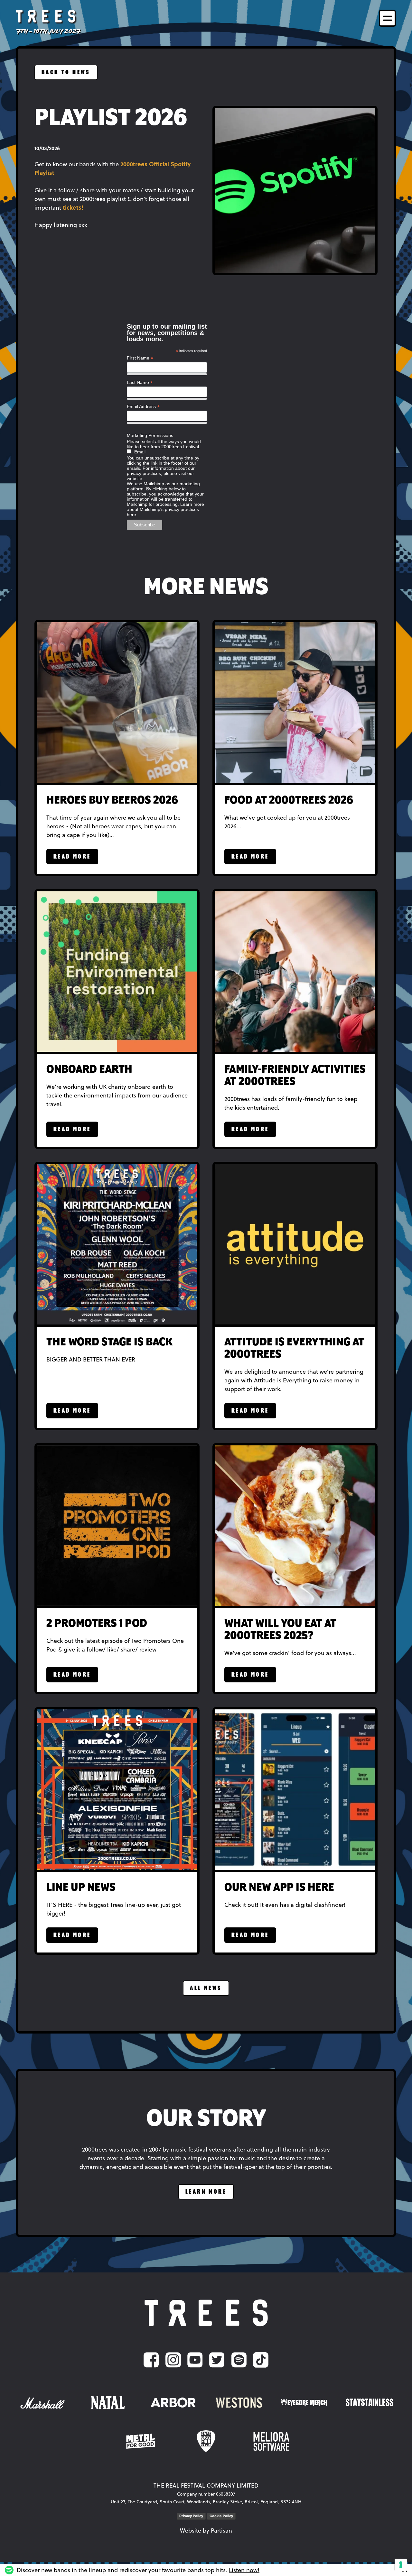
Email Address (143, 407)
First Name (140, 358)
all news (206, 1988)
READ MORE (72, 857)
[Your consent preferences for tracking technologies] (401, 2565)
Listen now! (244, 2570)
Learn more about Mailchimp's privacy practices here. (165, 509)
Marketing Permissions (150, 435)
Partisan (221, 2530)
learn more (206, 2192)
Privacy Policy (191, 2516)
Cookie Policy (221, 2516)
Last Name (140, 382)
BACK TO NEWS (66, 73)
